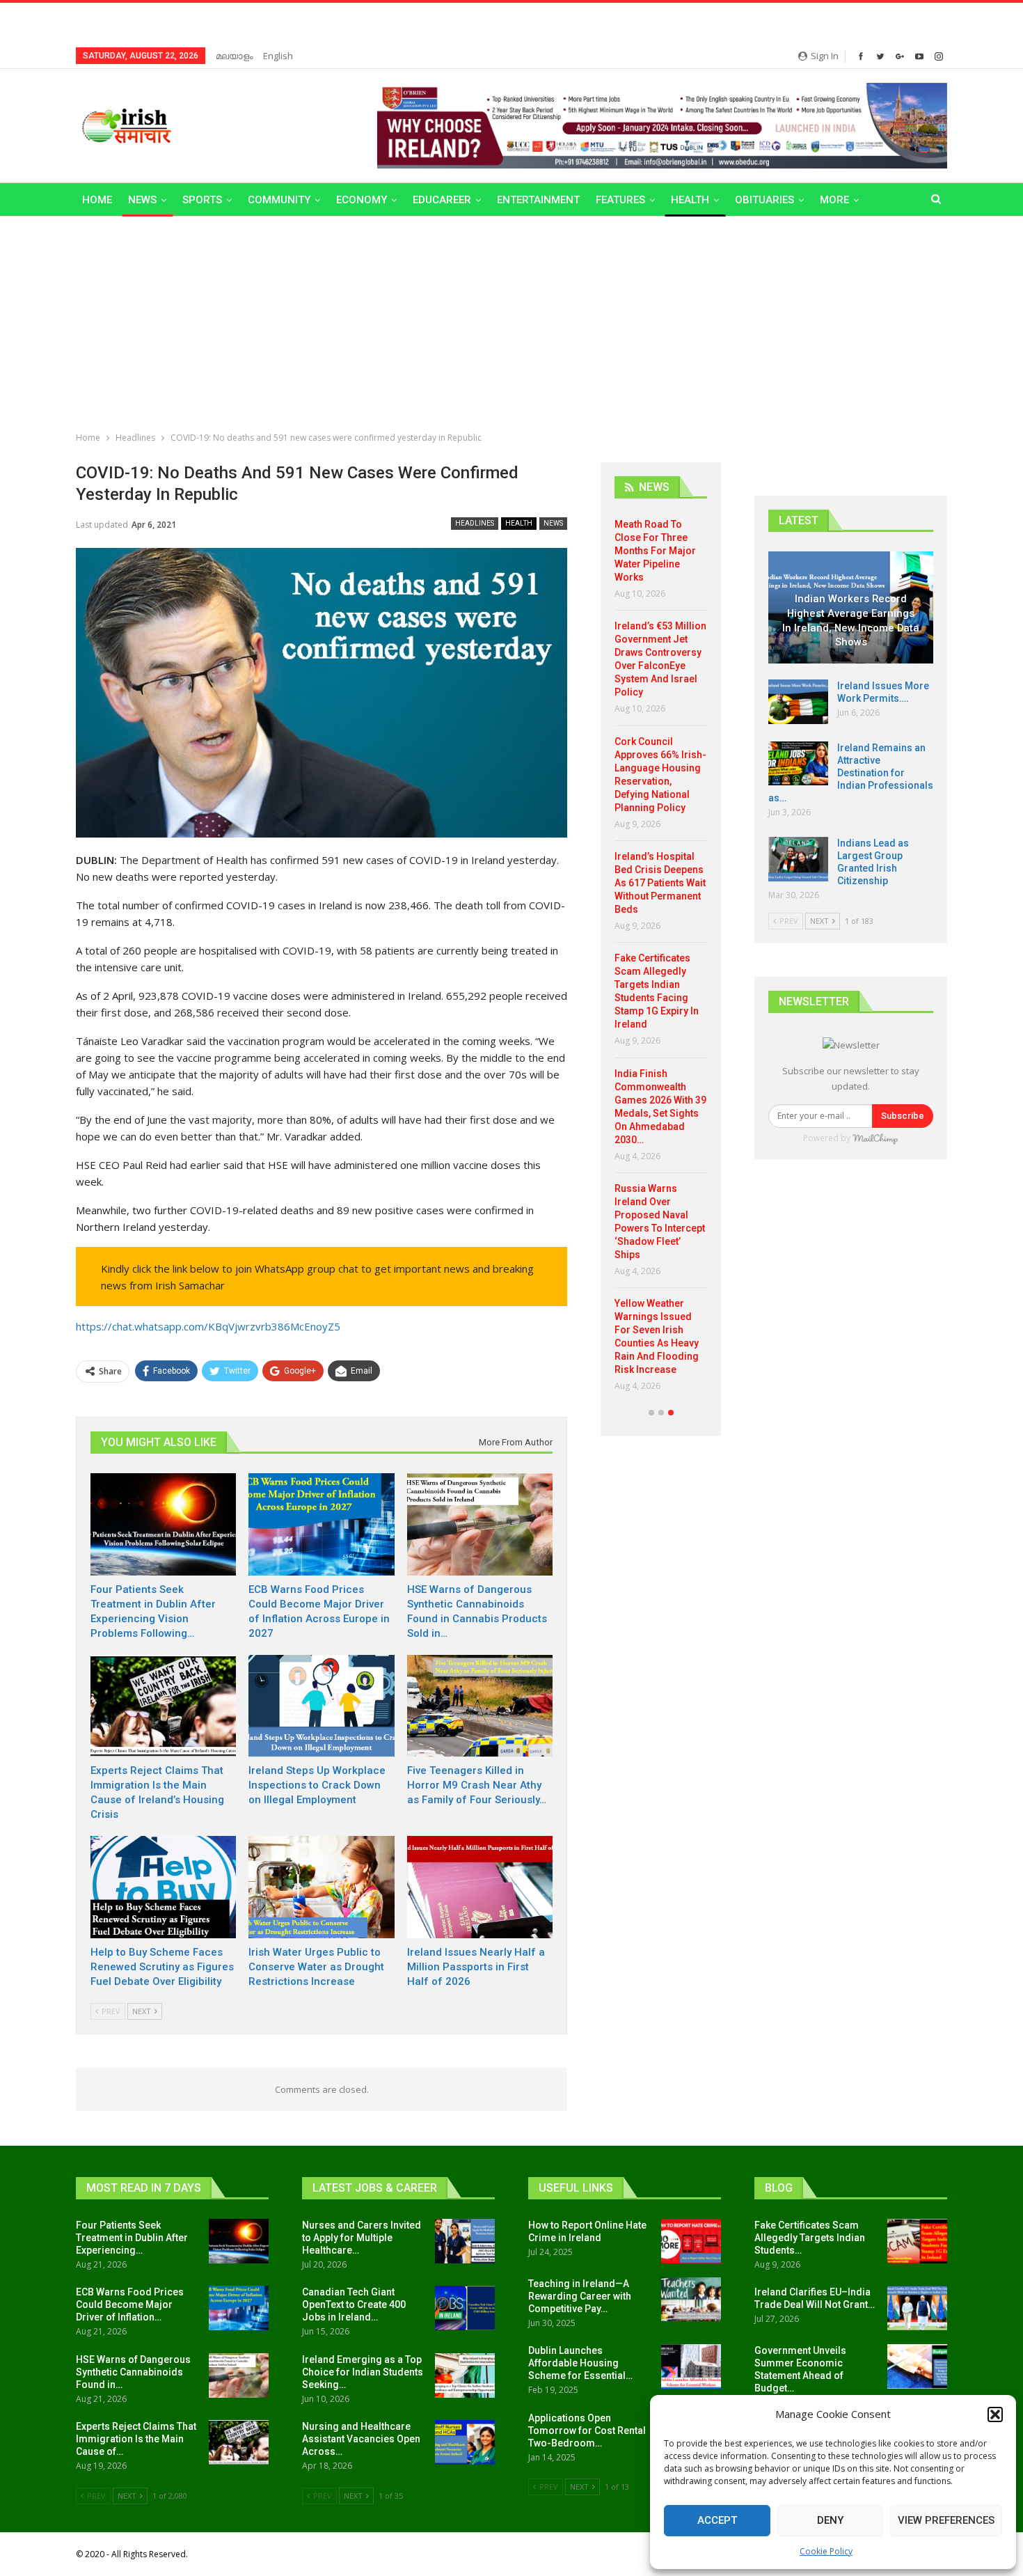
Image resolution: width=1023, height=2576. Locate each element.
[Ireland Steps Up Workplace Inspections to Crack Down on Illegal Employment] (321, 1706)
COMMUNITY (279, 200)
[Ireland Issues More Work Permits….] (798, 702)
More (834, 200)
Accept (717, 2520)
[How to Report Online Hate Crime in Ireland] (691, 2241)
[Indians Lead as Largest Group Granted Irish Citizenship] (798, 859)
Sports (202, 200)
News (142, 200)
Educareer (442, 200)
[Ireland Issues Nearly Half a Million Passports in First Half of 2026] (480, 1887)
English (278, 56)
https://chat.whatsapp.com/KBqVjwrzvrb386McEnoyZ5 (208, 1326)
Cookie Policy (826, 2551)
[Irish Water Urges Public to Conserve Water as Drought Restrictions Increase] (321, 1887)
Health (690, 200)
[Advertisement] (511, 321)
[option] (661, 960)
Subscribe (903, 1116)
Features (620, 200)
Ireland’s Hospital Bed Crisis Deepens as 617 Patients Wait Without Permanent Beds (660, 883)
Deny (830, 2520)
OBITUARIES (764, 200)
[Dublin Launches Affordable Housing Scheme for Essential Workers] (691, 2366)
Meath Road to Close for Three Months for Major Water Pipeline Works (655, 551)
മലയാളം (234, 56)
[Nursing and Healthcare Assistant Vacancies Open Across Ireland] (465, 2442)
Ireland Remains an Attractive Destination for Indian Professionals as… (851, 773)
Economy (362, 200)
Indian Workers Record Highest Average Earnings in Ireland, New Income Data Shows (851, 620)
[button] (995, 2414)
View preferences (946, 2520)
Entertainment (538, 200)
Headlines (475, 523)
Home (97, 200)
